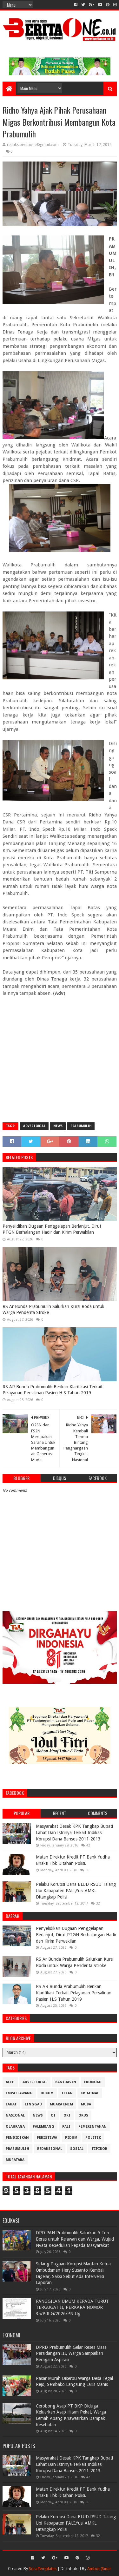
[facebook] (76, 5)
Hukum (47, 2093)
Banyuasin (66, 2082)
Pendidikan (17, 2138)
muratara (15, 2160)
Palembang (43, 2127)
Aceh (10, 2082)
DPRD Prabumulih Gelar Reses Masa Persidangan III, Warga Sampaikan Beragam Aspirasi (71, 2353)
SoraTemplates (43, 2569)
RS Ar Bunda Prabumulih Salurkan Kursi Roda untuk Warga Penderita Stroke (53, 1310)
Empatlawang (19, 2093)
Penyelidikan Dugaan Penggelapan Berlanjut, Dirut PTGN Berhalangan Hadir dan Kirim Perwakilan (52, 1229)
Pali (66, 2127)
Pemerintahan (93, 2127)
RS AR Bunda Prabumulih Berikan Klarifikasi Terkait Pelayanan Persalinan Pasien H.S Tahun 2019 (53, 1390)
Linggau (33, 2104)
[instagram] (114, 5)
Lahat (11, 2104)
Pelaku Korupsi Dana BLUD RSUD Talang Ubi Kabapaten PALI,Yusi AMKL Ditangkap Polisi (76, 1890)
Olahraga (15, 2127)
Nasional (15, 2115)
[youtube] (100, 5)
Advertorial (34, 1126)
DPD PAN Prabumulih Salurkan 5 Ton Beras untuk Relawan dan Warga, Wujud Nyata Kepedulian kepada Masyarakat (75, 2239)
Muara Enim (61, 2104)
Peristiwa (47, 2138)
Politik (93, 2138)
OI (53, 2115)
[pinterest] (108, 5)
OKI (67, 2115)
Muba (86, 2104)
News (58, 1126)
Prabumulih (81, 1126)
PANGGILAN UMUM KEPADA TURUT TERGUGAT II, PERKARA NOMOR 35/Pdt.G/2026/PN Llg (72, 2307)
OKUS (83, 2115)
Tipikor (99, 2149)
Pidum (71, 2138)
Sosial (77, 2149)
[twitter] (83, 5)
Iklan (67, 2093)
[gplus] (92, 5)
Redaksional (50, 2149)
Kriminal (90, 2093)
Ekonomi (93, 2082)
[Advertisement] (60, 1057)
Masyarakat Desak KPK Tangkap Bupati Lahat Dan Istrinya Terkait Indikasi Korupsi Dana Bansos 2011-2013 (74, 1832)
